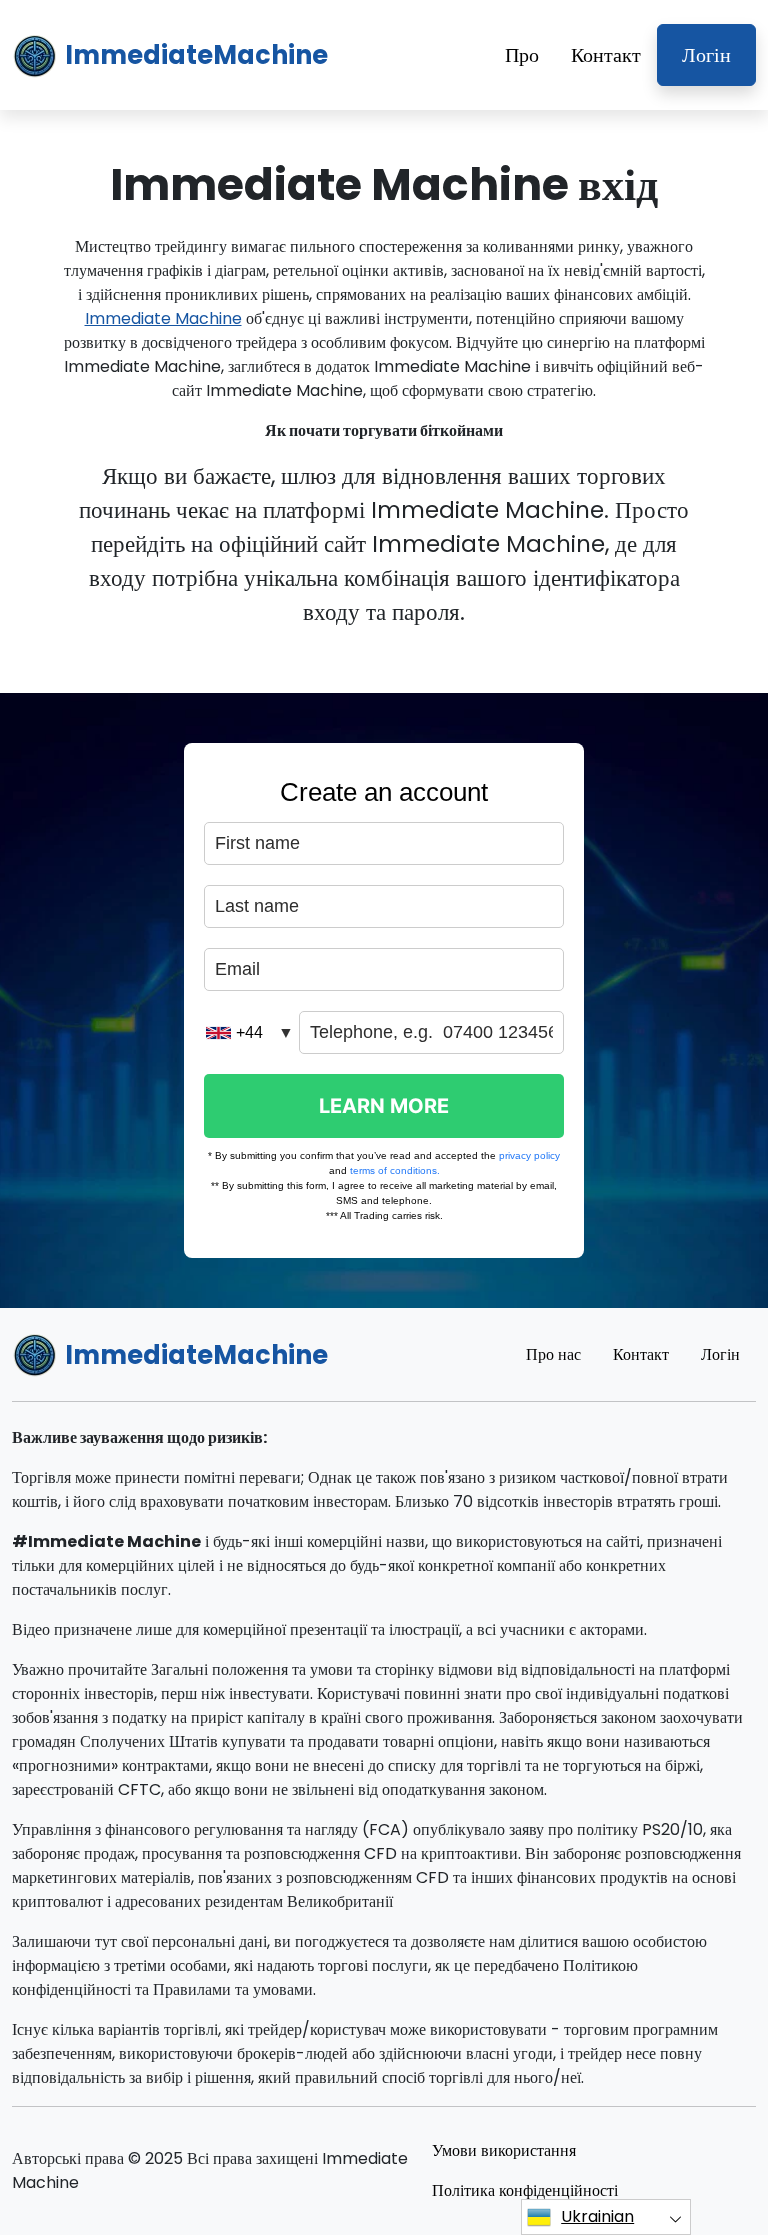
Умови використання (504, 2150)
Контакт (606, 55)
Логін (706, 55)
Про (522, 55)
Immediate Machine (163, 318)
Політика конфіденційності (525, 2190)
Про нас (553, 1354)
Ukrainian (597, 2216)
